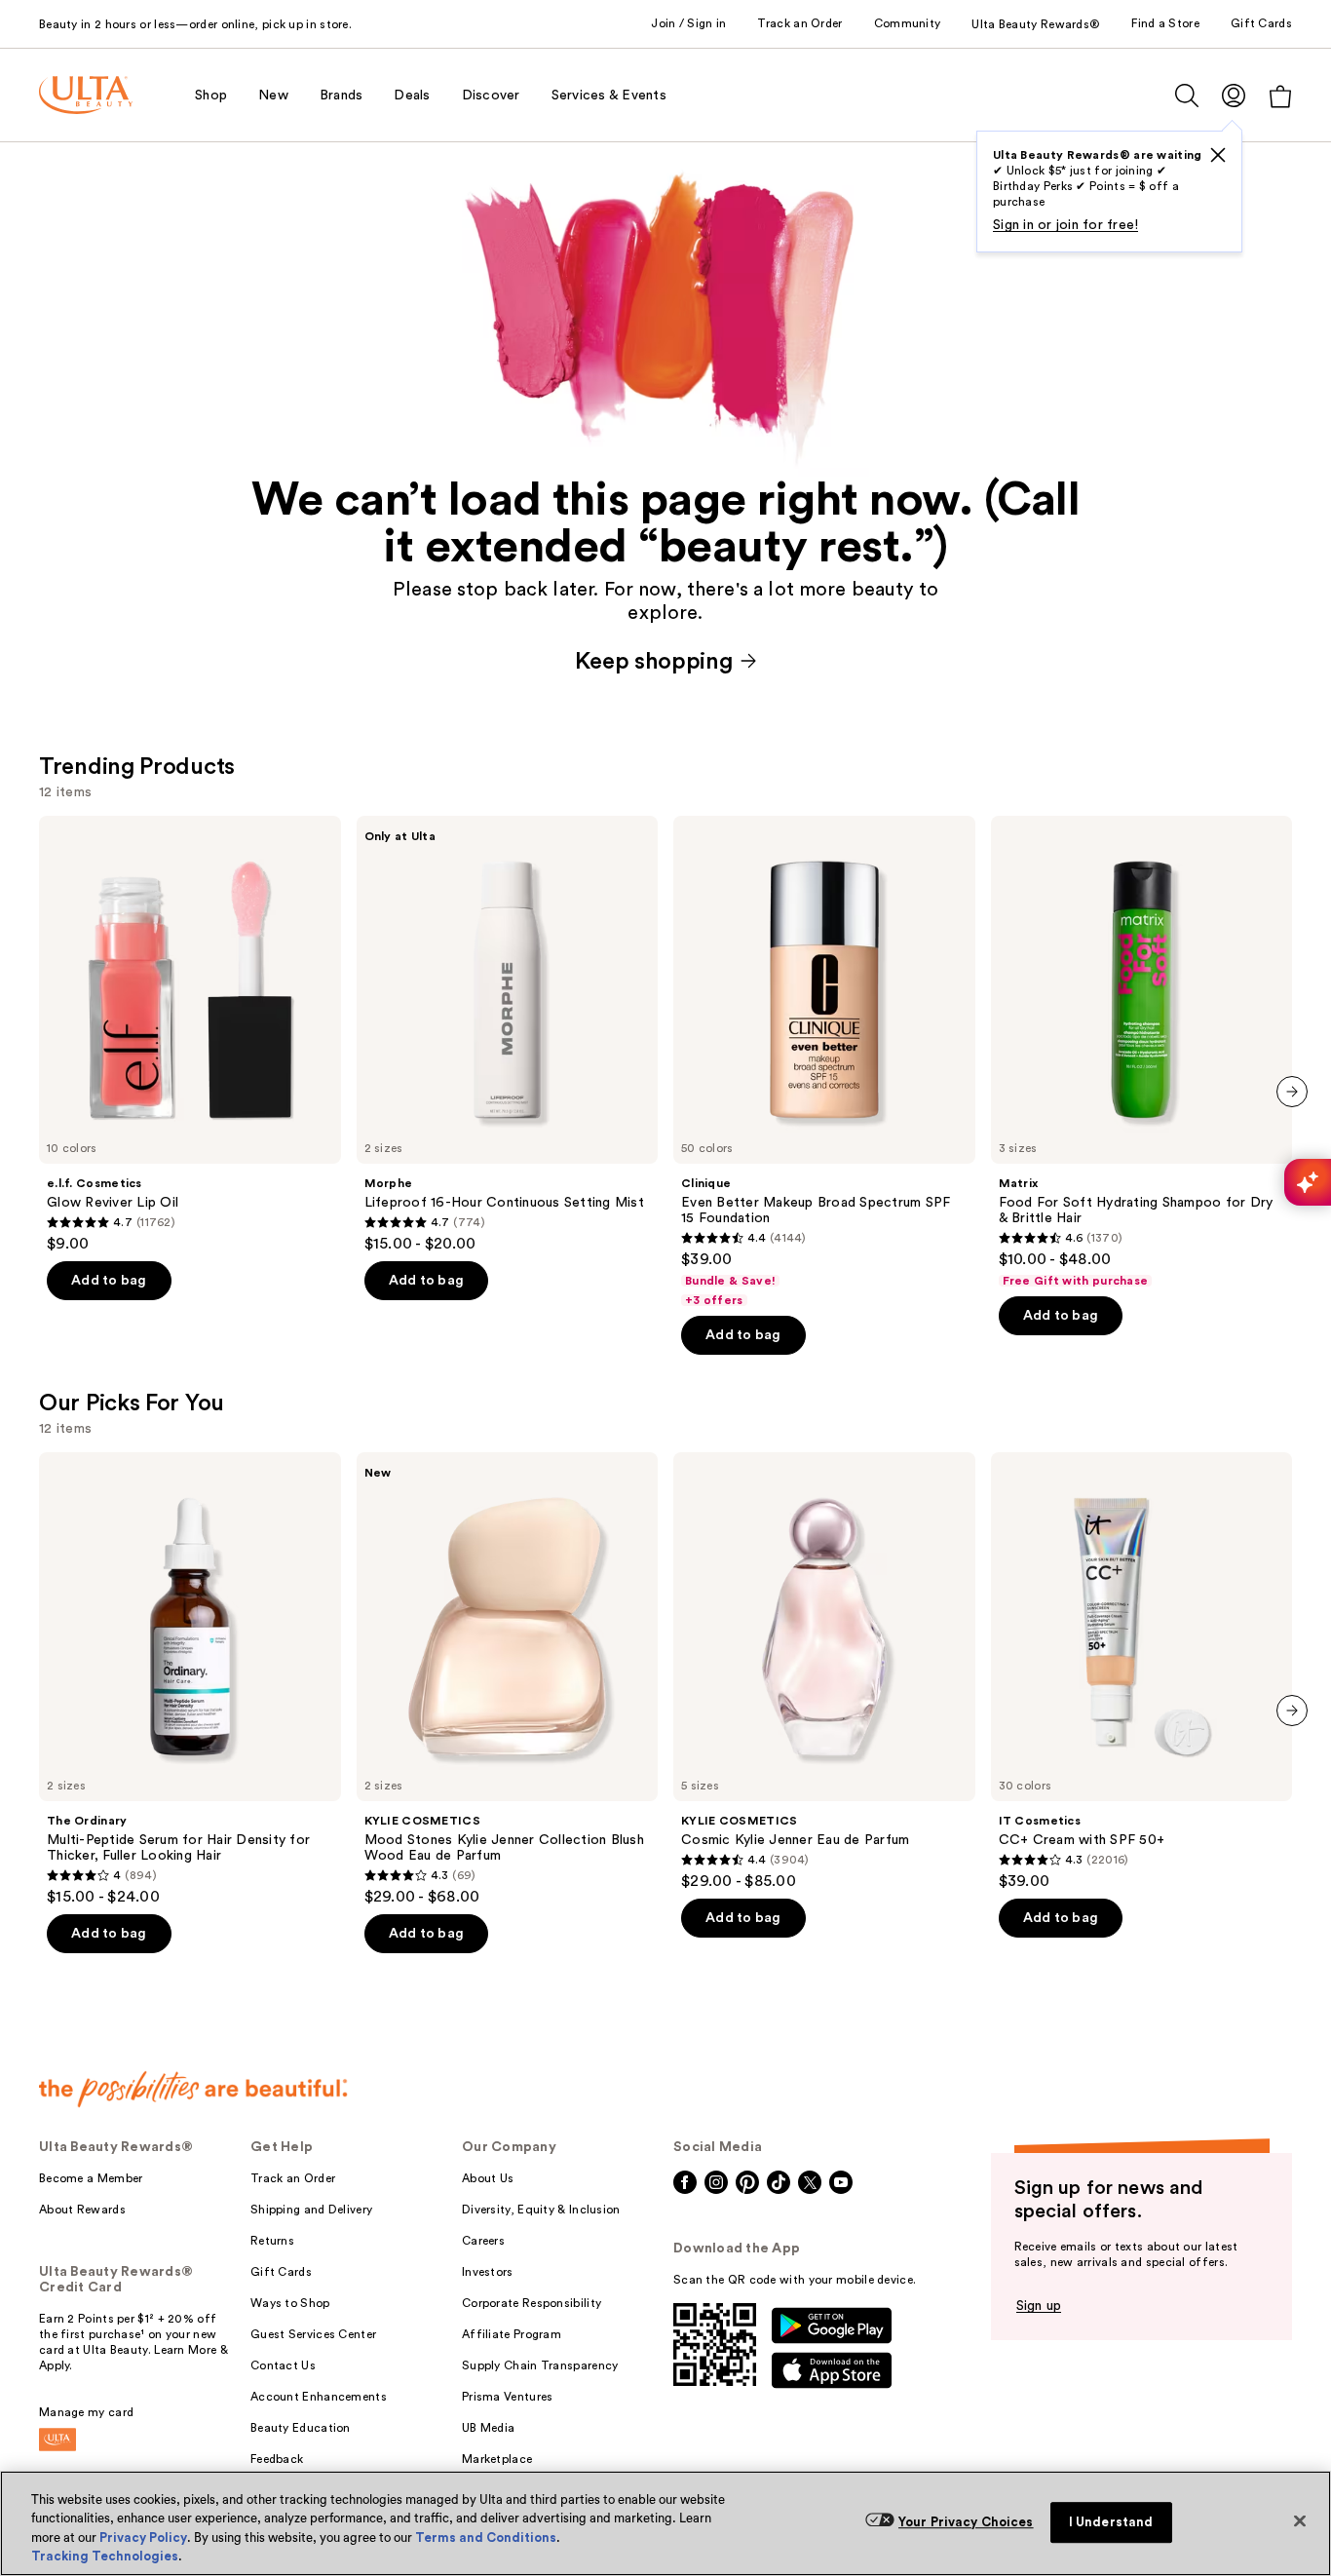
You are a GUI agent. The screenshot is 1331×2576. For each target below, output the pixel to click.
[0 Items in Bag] (1280, 96)
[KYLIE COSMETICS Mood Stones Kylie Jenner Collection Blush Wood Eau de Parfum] (508, 1679)
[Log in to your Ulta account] (1234, 95)
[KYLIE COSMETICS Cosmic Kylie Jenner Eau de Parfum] (824, 1672)
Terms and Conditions (486, 2538)
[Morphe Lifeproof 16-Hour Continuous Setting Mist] (508, 1035)
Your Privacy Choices (966, 2522)
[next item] (1292, 1092)
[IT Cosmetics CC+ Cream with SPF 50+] (1142, 1672)
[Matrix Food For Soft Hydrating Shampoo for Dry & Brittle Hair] (1142, 1053)
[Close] (1300, 2520)
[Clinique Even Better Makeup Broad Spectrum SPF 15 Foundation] (824, 1062)
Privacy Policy (143, 2538)
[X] (1218, 155)
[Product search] (1187, 96)
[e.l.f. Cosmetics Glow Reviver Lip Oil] (190, 1035)
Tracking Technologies (105, 2556)
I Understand (1111, 2522)
